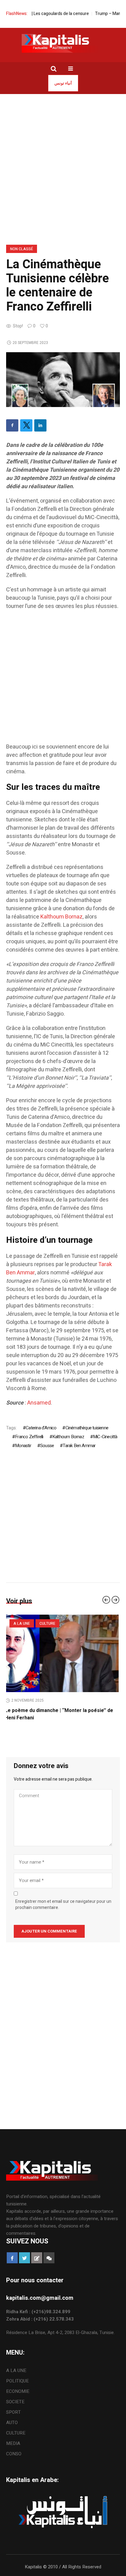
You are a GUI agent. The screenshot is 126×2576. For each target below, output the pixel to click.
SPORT (13, 2412)
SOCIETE (22, 1624)
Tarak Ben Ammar (79, 1446)
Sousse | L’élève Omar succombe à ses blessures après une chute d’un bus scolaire (57, 1714)
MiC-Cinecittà (105, 1437)
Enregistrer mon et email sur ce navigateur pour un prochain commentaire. (63, 1905)
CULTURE (16, 2433)
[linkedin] (40, 425)
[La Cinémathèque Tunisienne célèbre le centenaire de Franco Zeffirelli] (63, 379)
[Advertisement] (63, 160)
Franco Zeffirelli (29, 1437)
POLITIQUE (17, 2381)
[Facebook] (12, 425)
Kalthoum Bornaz (61, 917)
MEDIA (13, 2443)
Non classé (22, 249)
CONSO (14, 2454)
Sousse (47, 1446)
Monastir (23, 1446)
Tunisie (46, 1624)
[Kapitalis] (63, 43)
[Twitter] (26, 425)
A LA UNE (16, 2370)
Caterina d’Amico (41, 1428)
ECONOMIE (18, 2391)
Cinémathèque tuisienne (87, 1428)
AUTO (12, 2423)
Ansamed (39, 1403)
